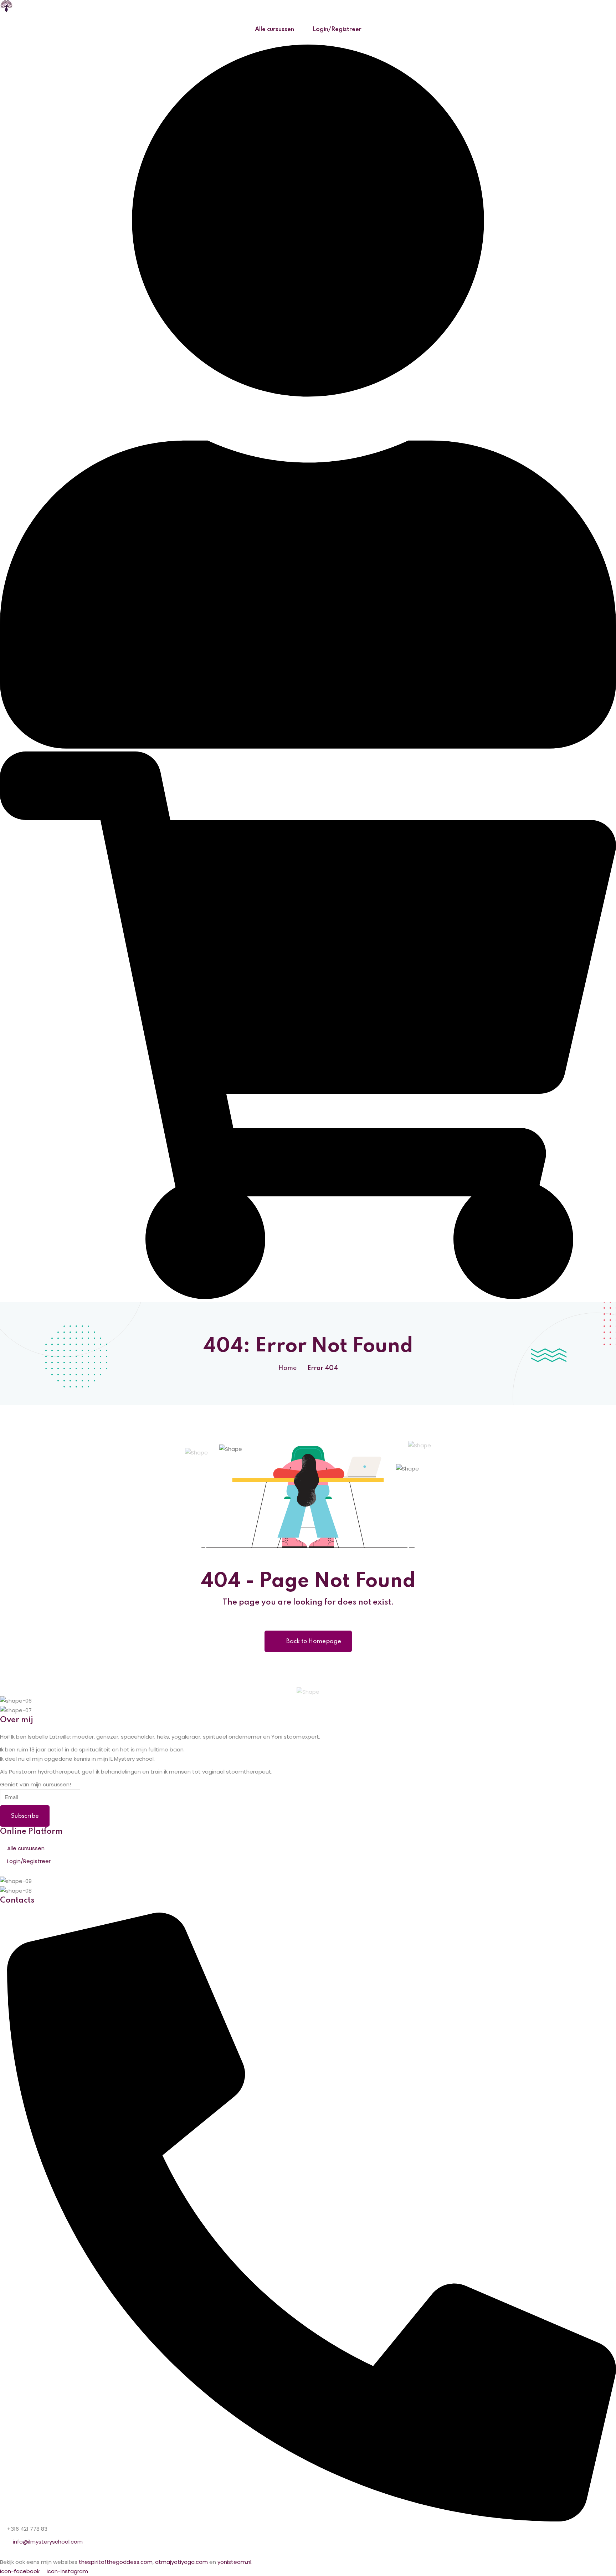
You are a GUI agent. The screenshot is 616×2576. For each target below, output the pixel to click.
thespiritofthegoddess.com (116, 2562)
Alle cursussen (274, 29)
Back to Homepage (314, 1641)
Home (288, 1368)
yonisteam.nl (234, 2562)
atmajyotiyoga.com (181, 2562)
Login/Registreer (337, 29)
